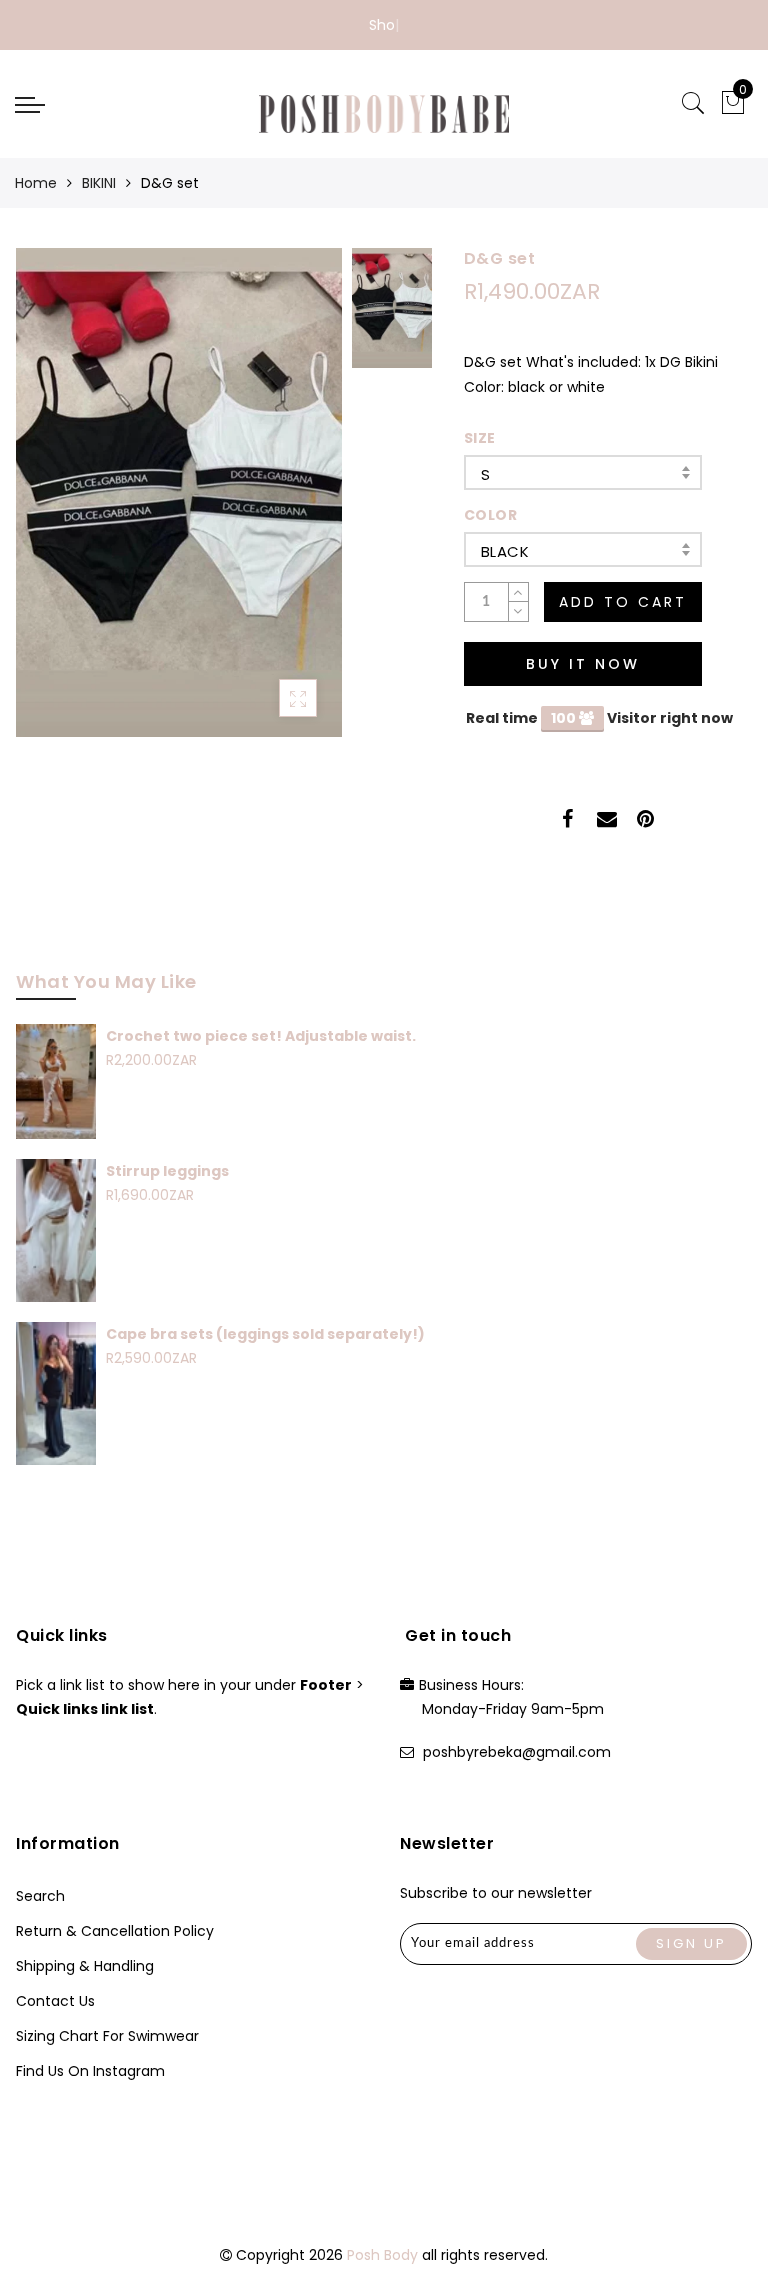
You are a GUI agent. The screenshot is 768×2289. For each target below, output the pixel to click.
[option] (179, 492)
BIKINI (99, 183)
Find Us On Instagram (90, 2071)
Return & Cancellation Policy (115, 1931)
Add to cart (623, 602)
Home (36, 183)
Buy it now (583, 664)
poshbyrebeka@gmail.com (517, 1752)
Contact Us (55, 2001)
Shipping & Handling (85, 1966)
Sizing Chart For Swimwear (107, 2036)
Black (505, 551)
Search (40, 1896)
